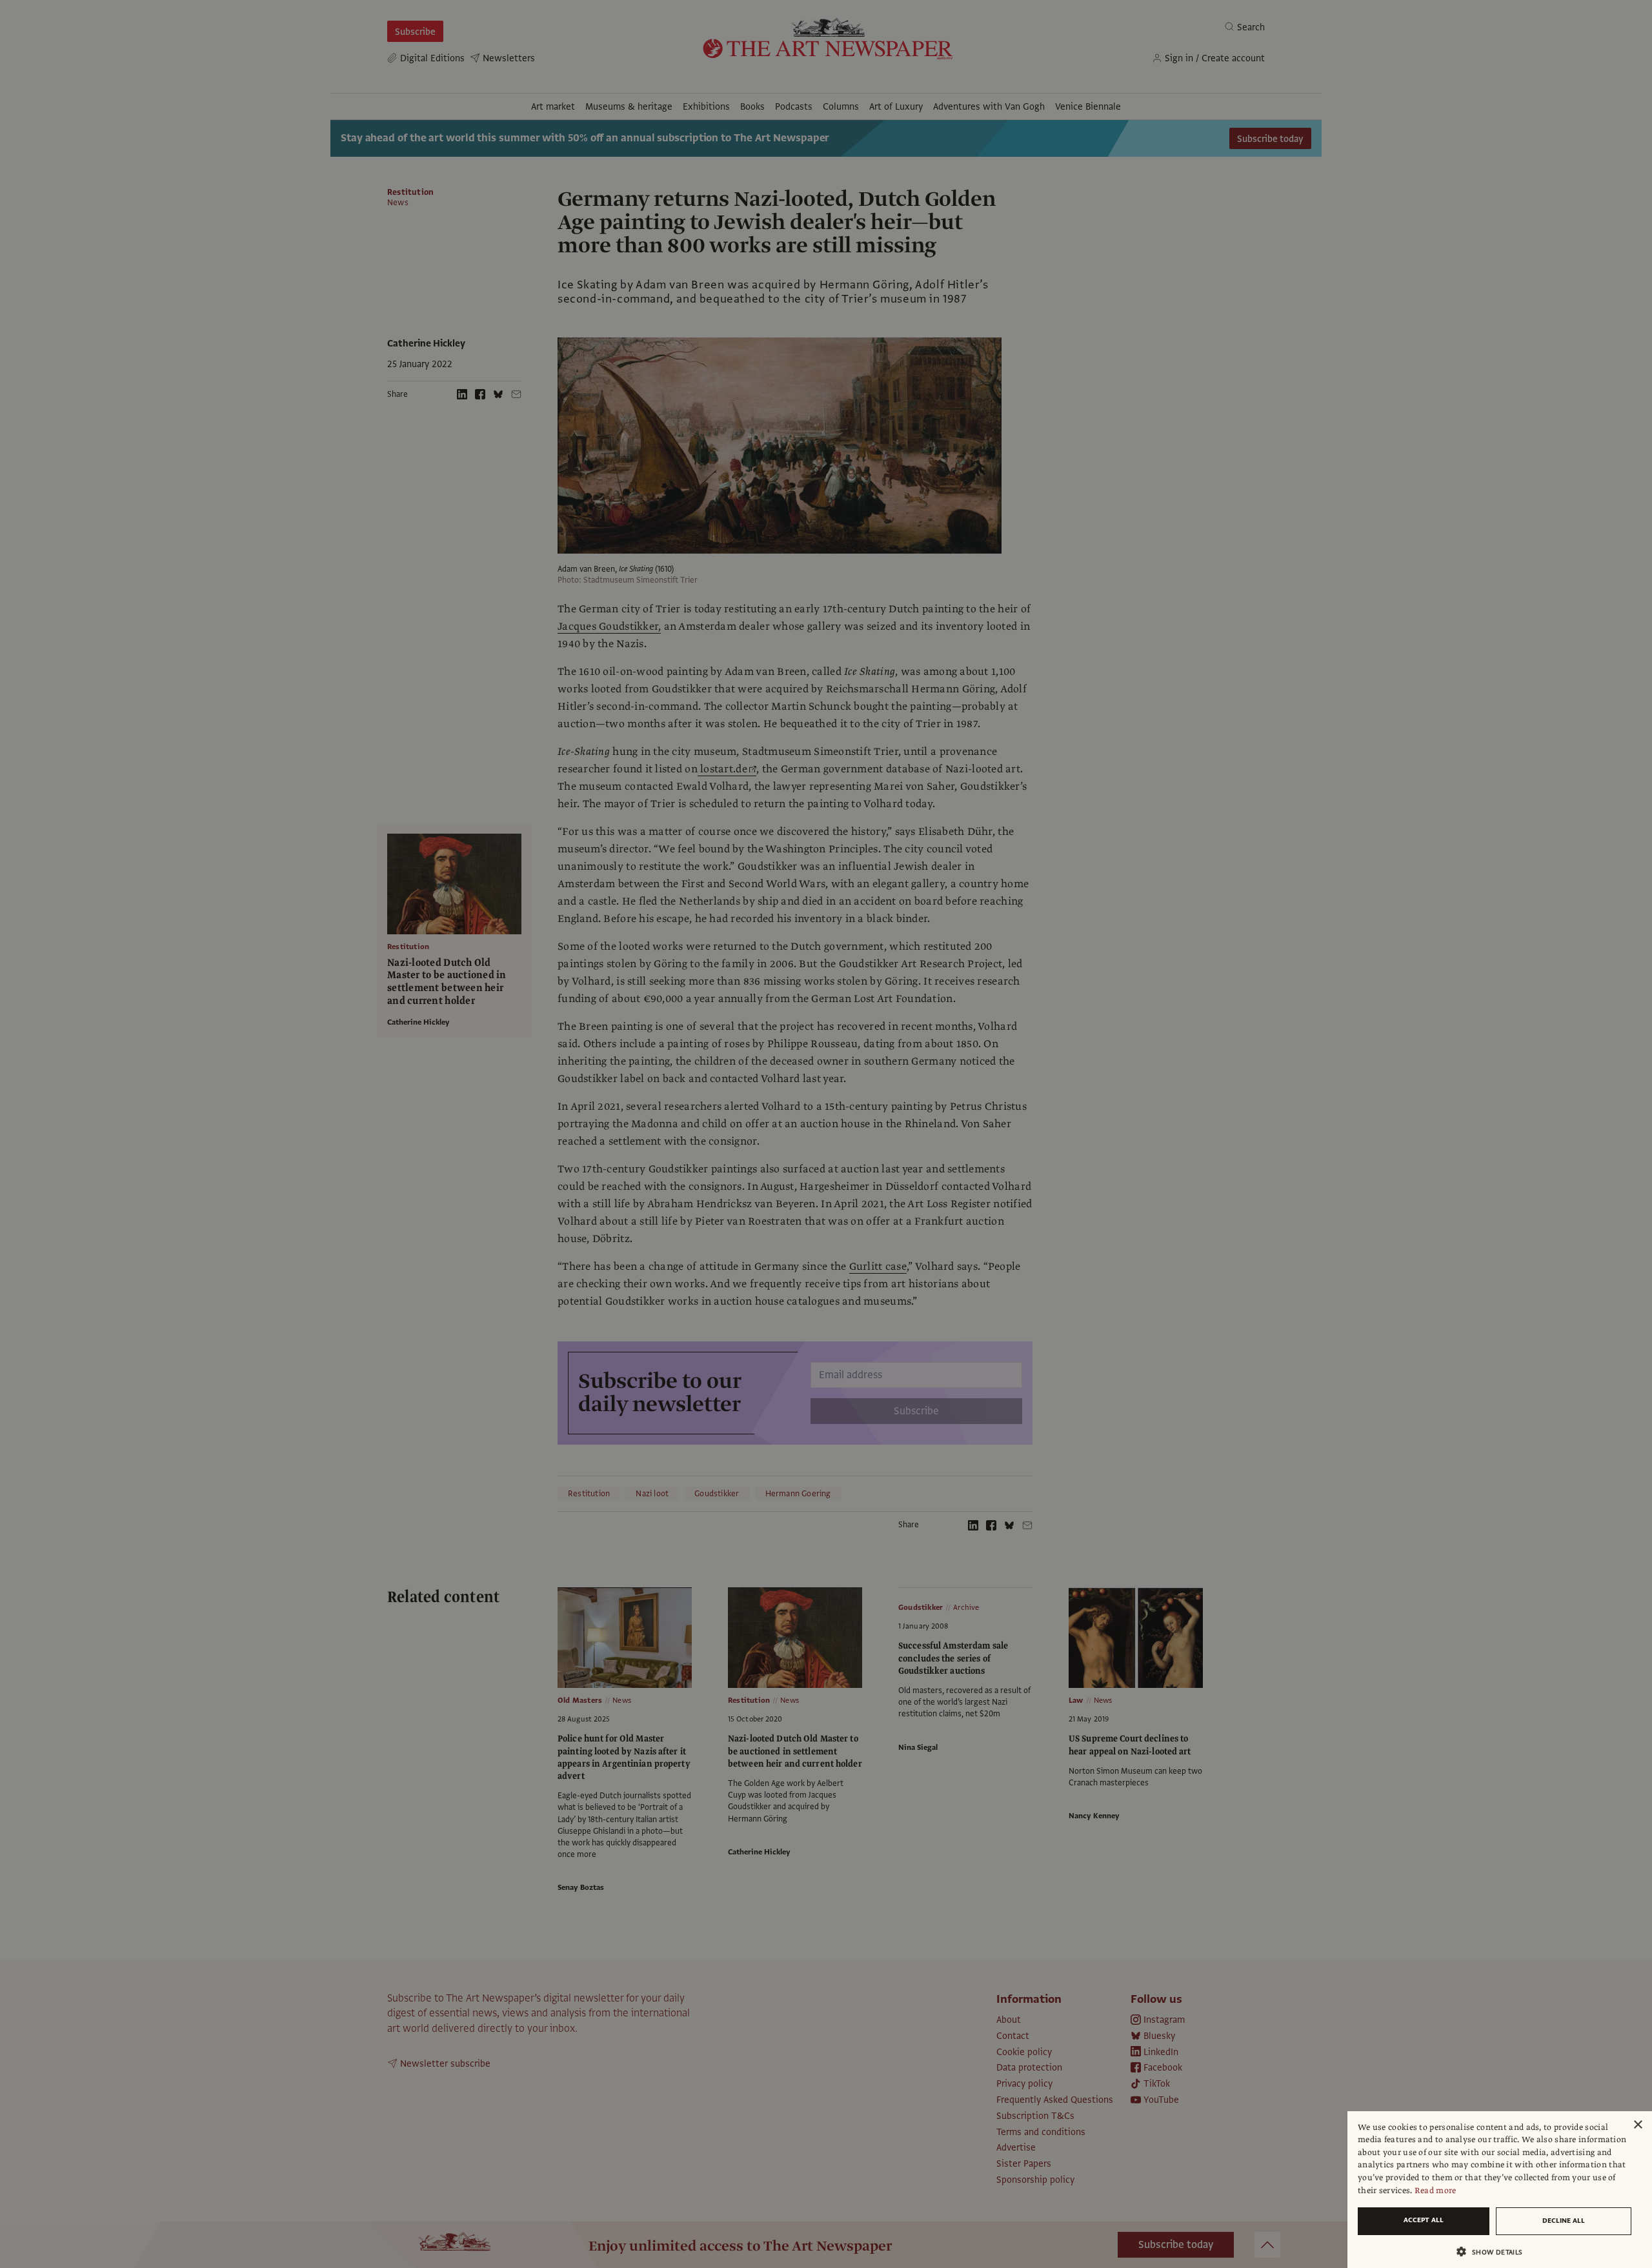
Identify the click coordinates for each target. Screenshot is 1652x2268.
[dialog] (1500, 2190)
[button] (1495, 2252)
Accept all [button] (1424, 2220)
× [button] (1637, 2125)
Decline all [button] (1564, 2221)
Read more (1435, 2191)
